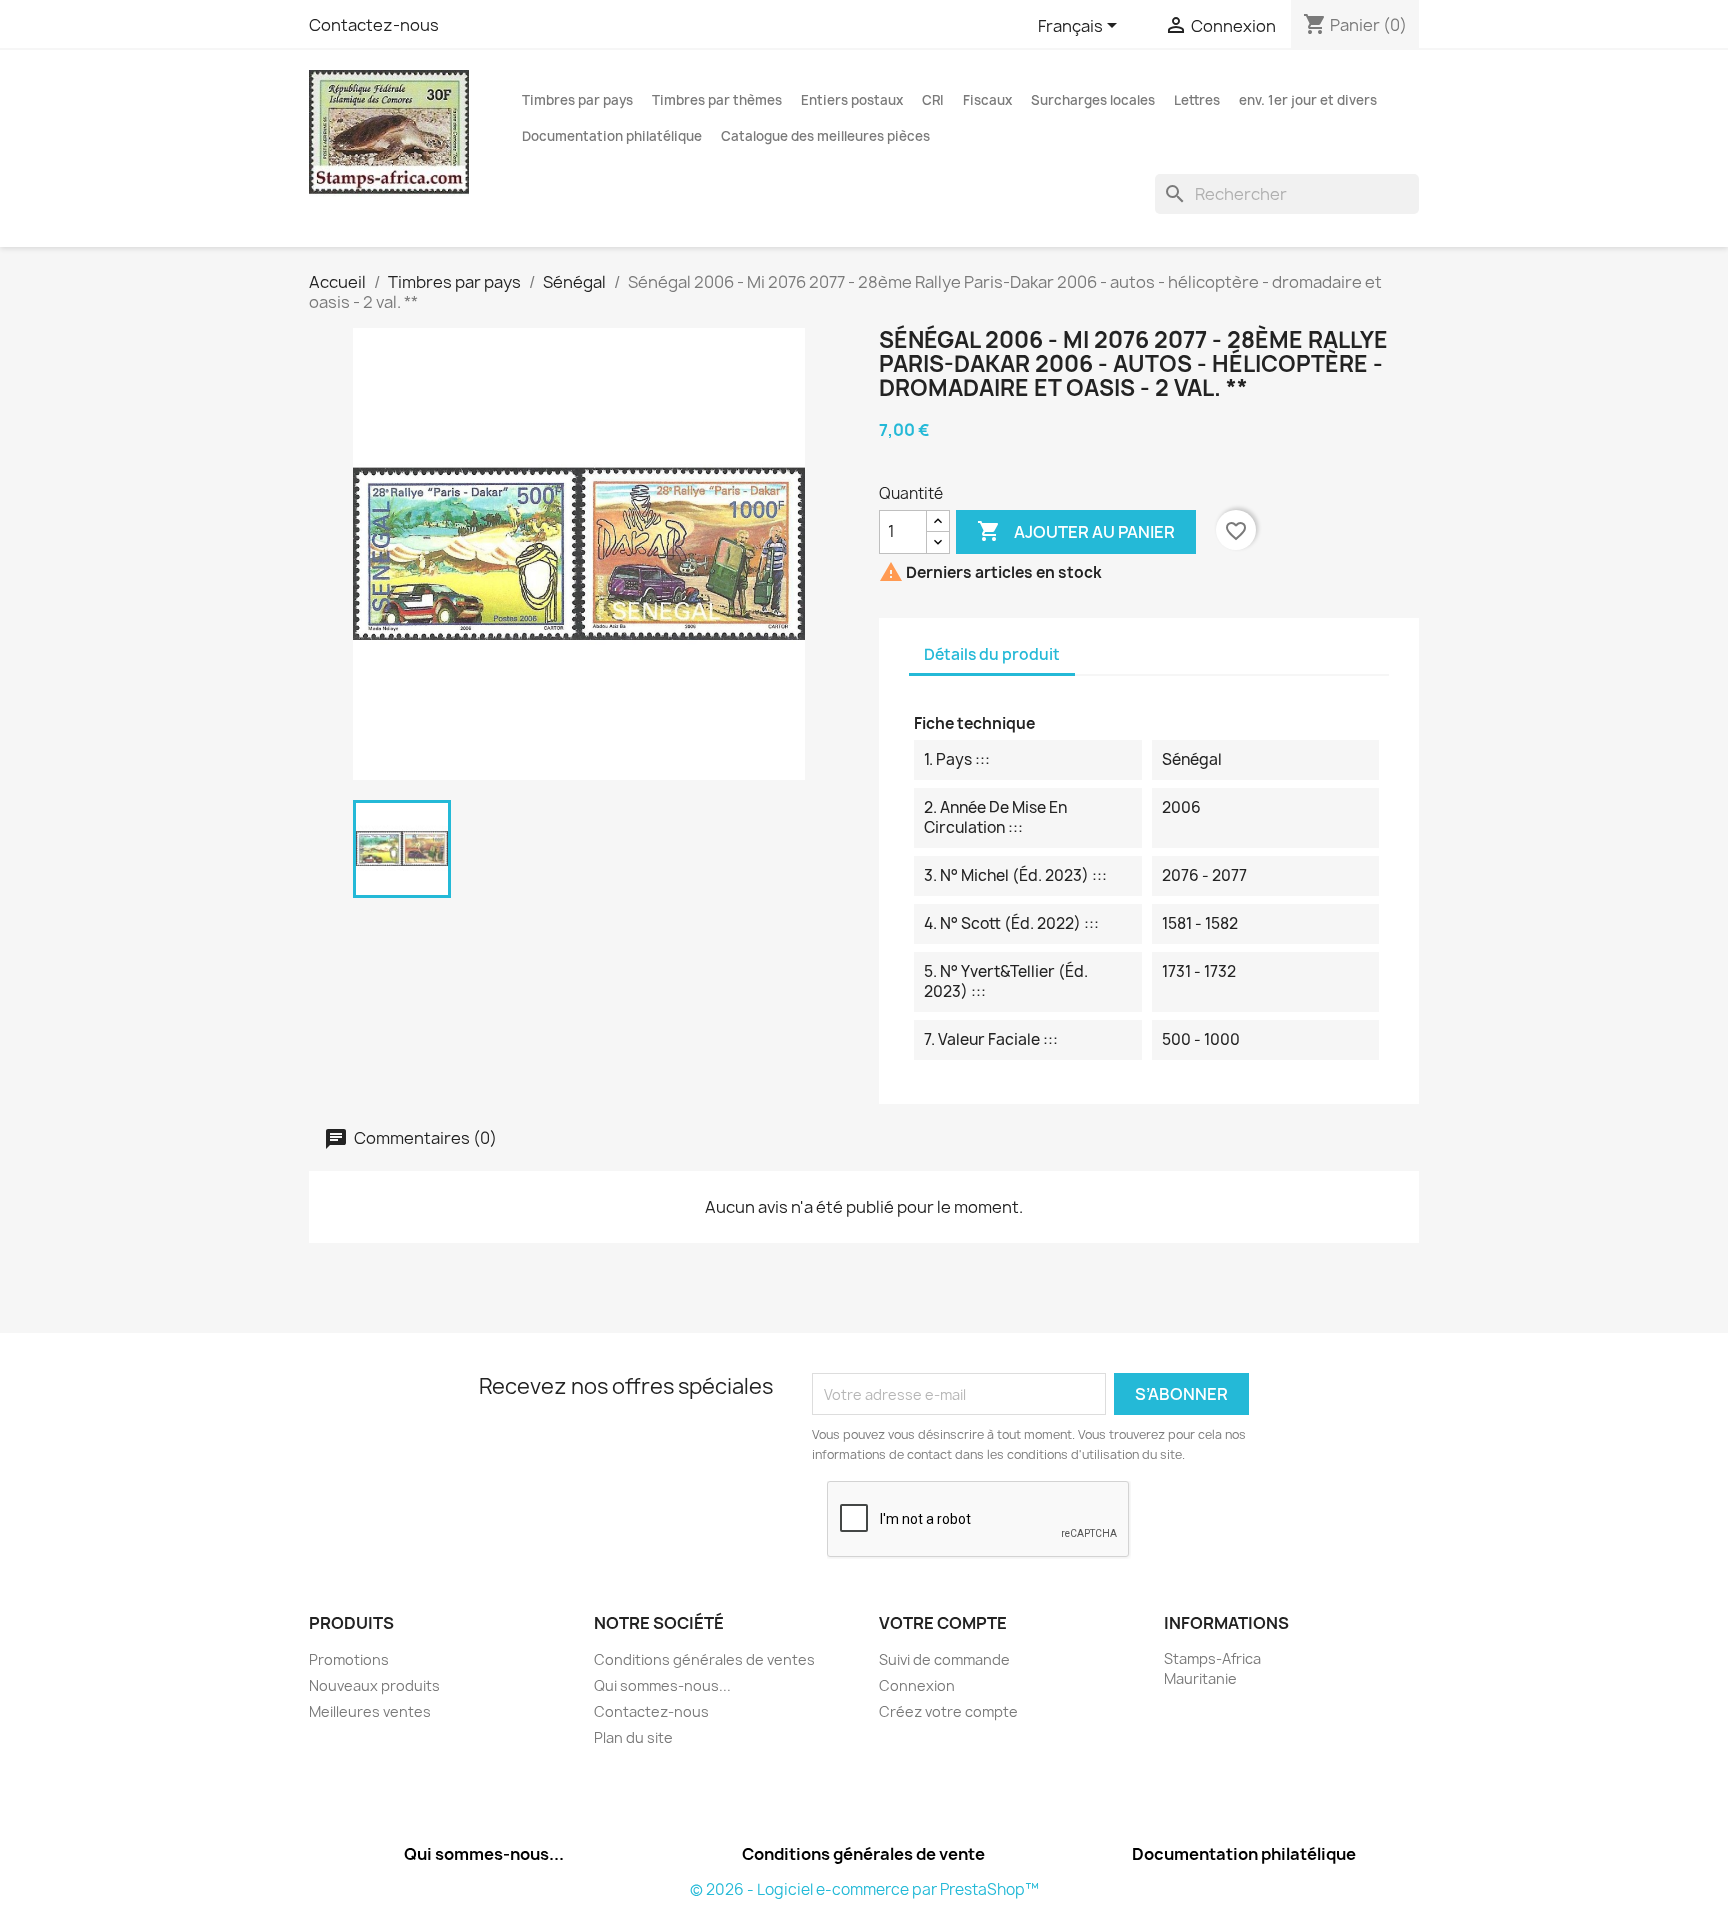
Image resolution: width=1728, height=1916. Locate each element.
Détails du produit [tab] (992, 654)
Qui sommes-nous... (662, 1685)
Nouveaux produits (374, 1685)
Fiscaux (987, 100)
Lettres (1197, 100)
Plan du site (633, 1737)
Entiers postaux (852, 100)
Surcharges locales (1093, 100)
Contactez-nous (374, 25)
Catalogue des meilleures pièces (825, 136)
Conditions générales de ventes (704, 1659)
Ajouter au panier (1076, 531)
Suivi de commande (944, 1659)
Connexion (917, 1685)
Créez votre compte (948, 1711)
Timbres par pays (577, 100)
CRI (933, 100)
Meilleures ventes (370, 1711)
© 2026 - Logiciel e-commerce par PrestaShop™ (864, 1889)
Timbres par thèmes (717, 100)
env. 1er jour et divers (1308, 100)
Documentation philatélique (612, 136)
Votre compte (943, 1623)
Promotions (349, 1659)
